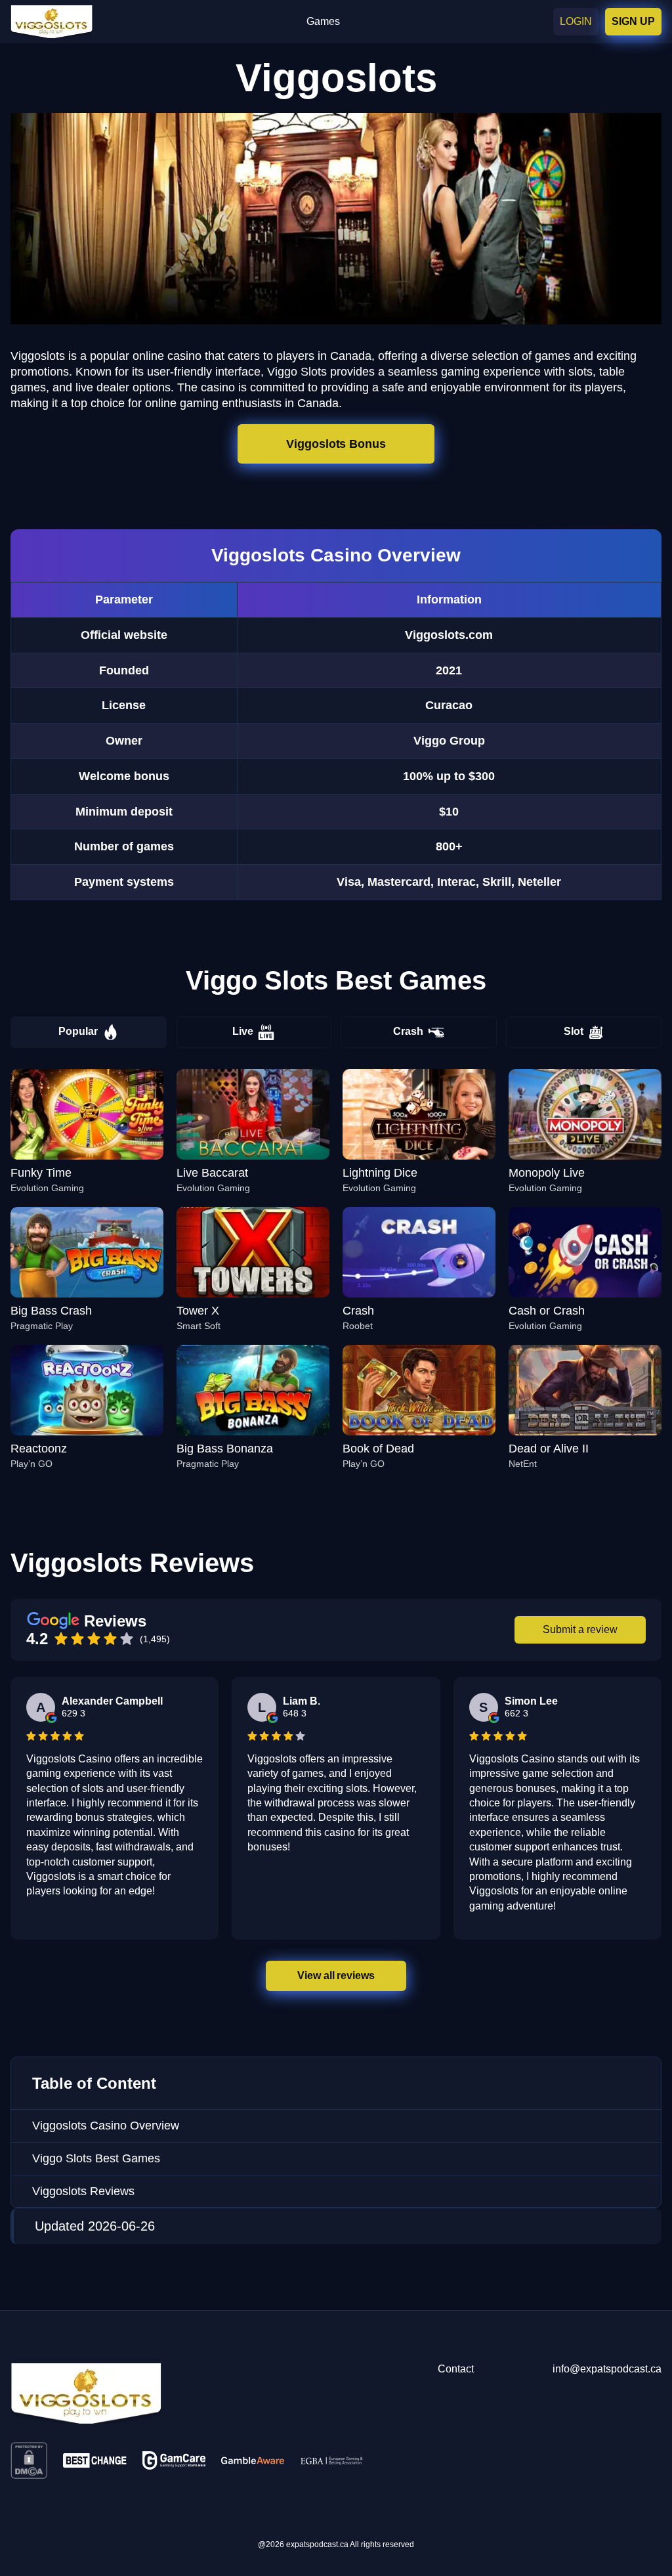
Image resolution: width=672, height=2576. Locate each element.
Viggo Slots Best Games (96, 2158)
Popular (78, 1031)
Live (243, 1031)
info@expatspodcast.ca (607, 2369)
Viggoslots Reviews (83, 2191)
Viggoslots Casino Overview (106, 2126)
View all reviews (336, 1976)
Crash (408, 1031)
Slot (574, 1031)
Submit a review (580, 1629)
